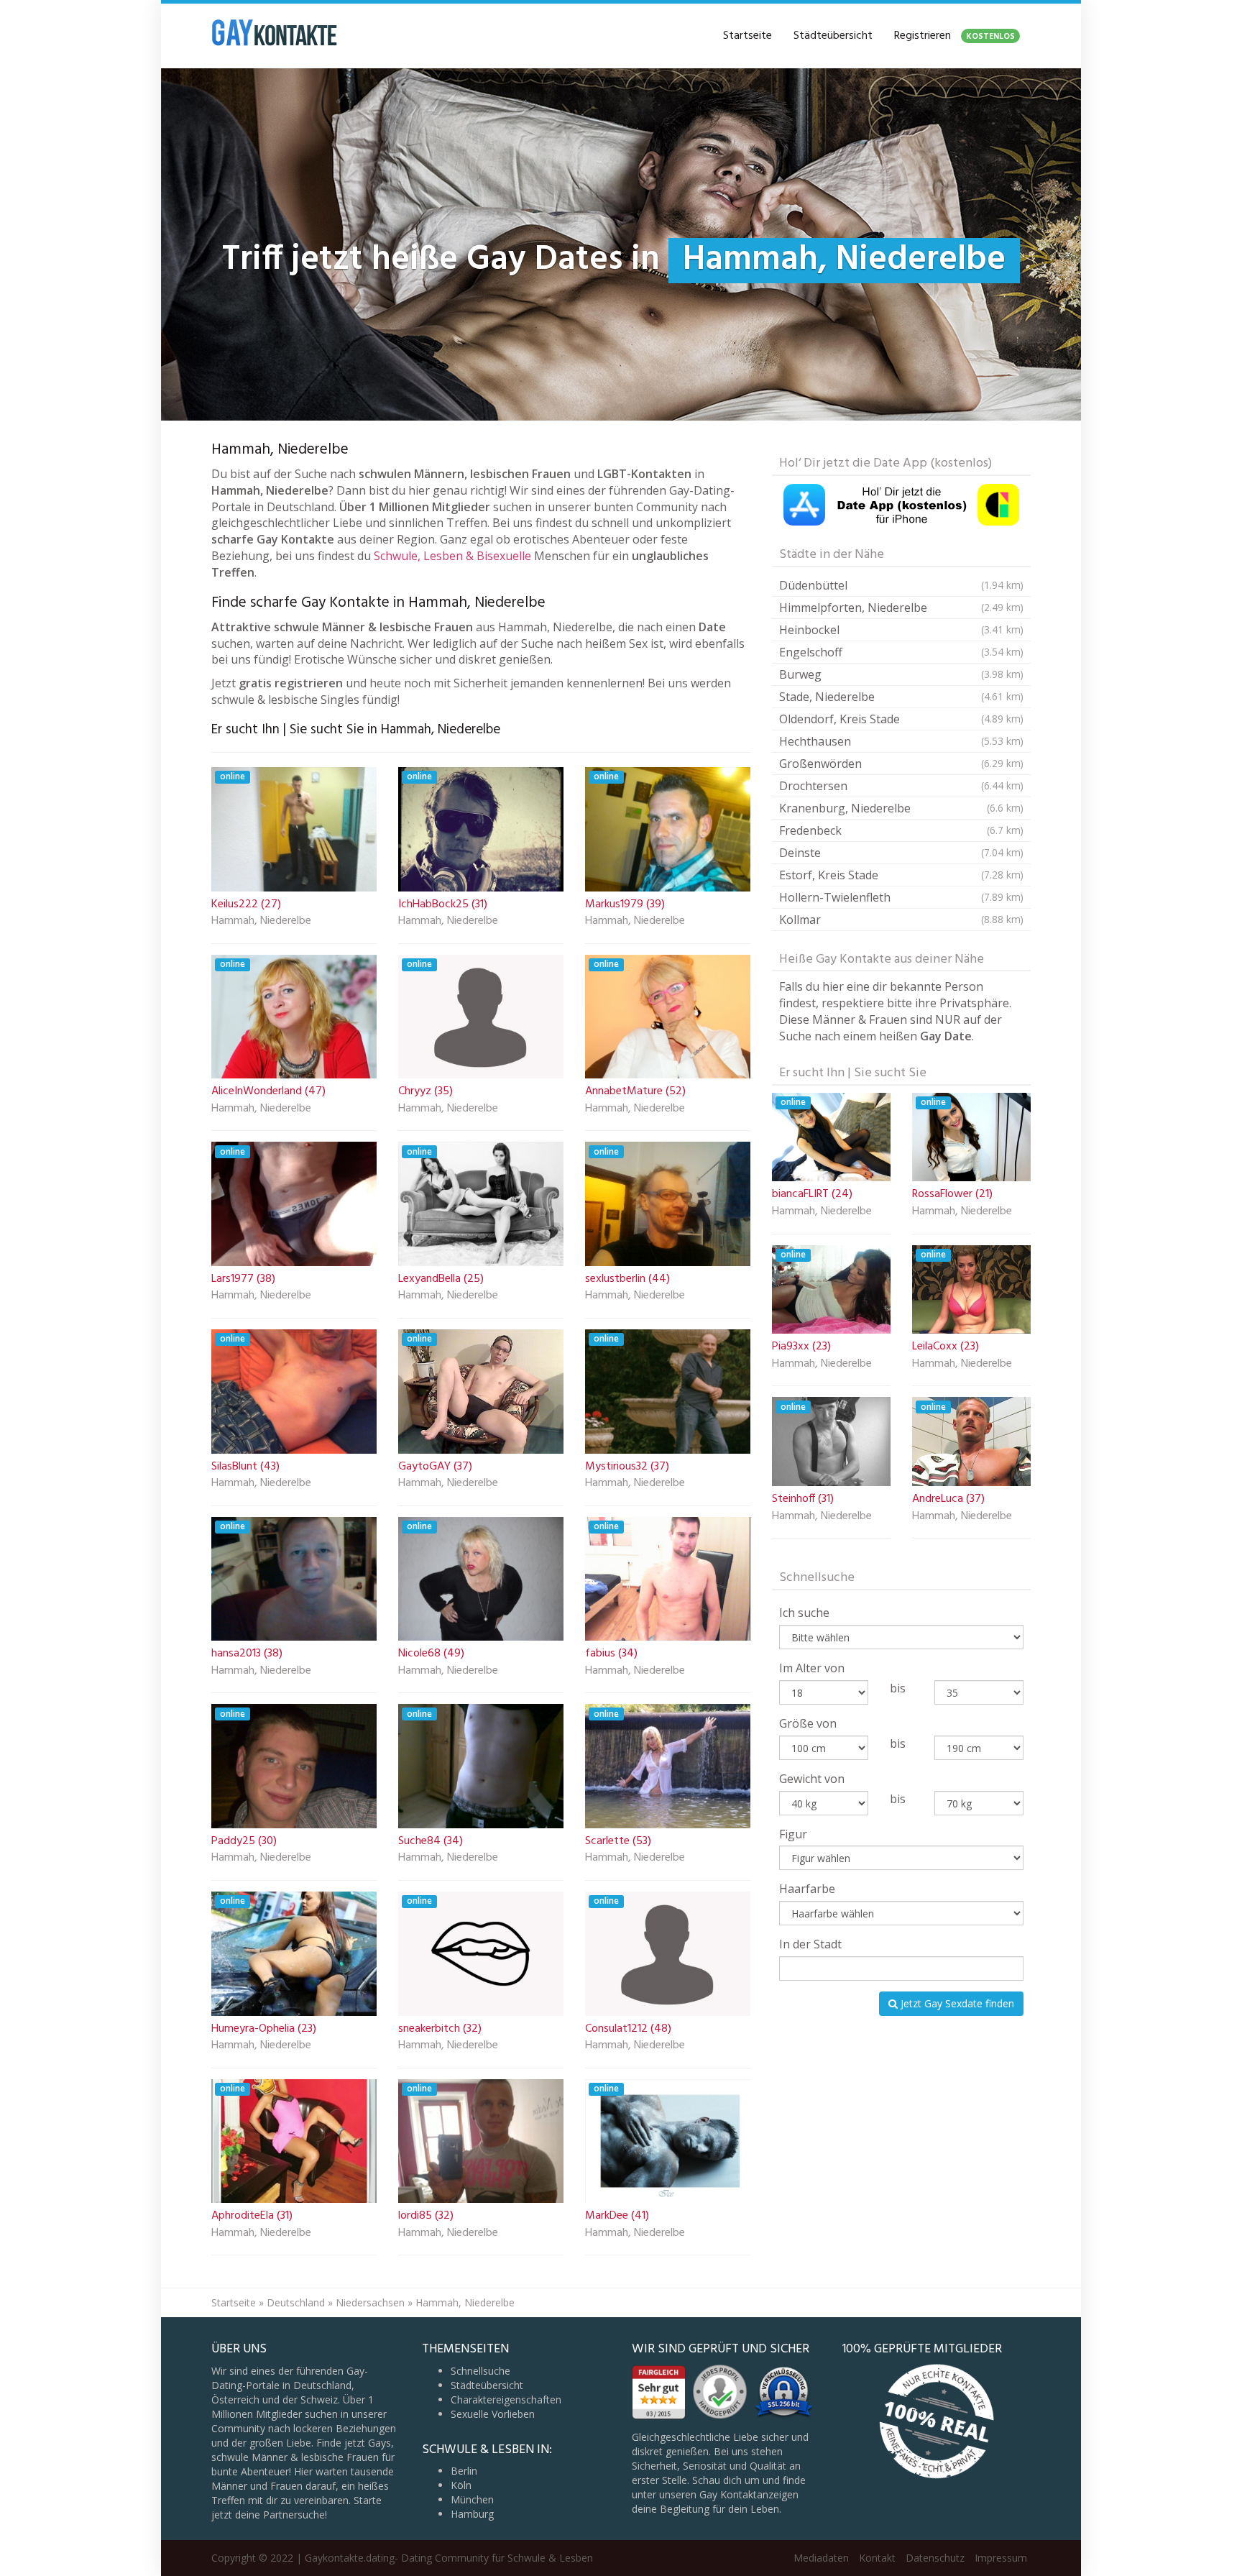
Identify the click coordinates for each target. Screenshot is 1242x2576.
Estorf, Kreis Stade (901, 875)
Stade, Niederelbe (901, 697)
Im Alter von (812, 1668)
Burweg (901, 674)
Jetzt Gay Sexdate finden (956, 2003)
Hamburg (472, 2514)
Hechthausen (901, 741)
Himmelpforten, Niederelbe (901, 608)
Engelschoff (901, 652)
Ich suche (804, 1613)
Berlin (464, 2471)
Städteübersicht (833, 36)
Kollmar (901, 920)
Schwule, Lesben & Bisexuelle (452, 556)
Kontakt (877, 2558)
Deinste (901, 853)
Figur (793, 1834)
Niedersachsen (370, 2302)
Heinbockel (901, 630)
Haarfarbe (807, 1889)
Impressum (1001, 2558)
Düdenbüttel (901, 585)
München (472, 2499)
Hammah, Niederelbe (261, 922)
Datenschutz (935, 2558)
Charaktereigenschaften (506, 2399)
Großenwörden (901, 764)
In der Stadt (810, 1944)
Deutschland (296, 2302)
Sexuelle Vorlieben (493, 2414)
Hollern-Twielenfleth (901, 897)
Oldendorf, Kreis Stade (901, 719)
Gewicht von (812, 1779)
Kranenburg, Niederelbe (901, 808)
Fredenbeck (901, 830)
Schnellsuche (480, 2371)
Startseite (747, 36)
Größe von (808, 1723)
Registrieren (954, 36)
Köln (461, 2485)
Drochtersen (901, 786)
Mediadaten (821, 2558)
